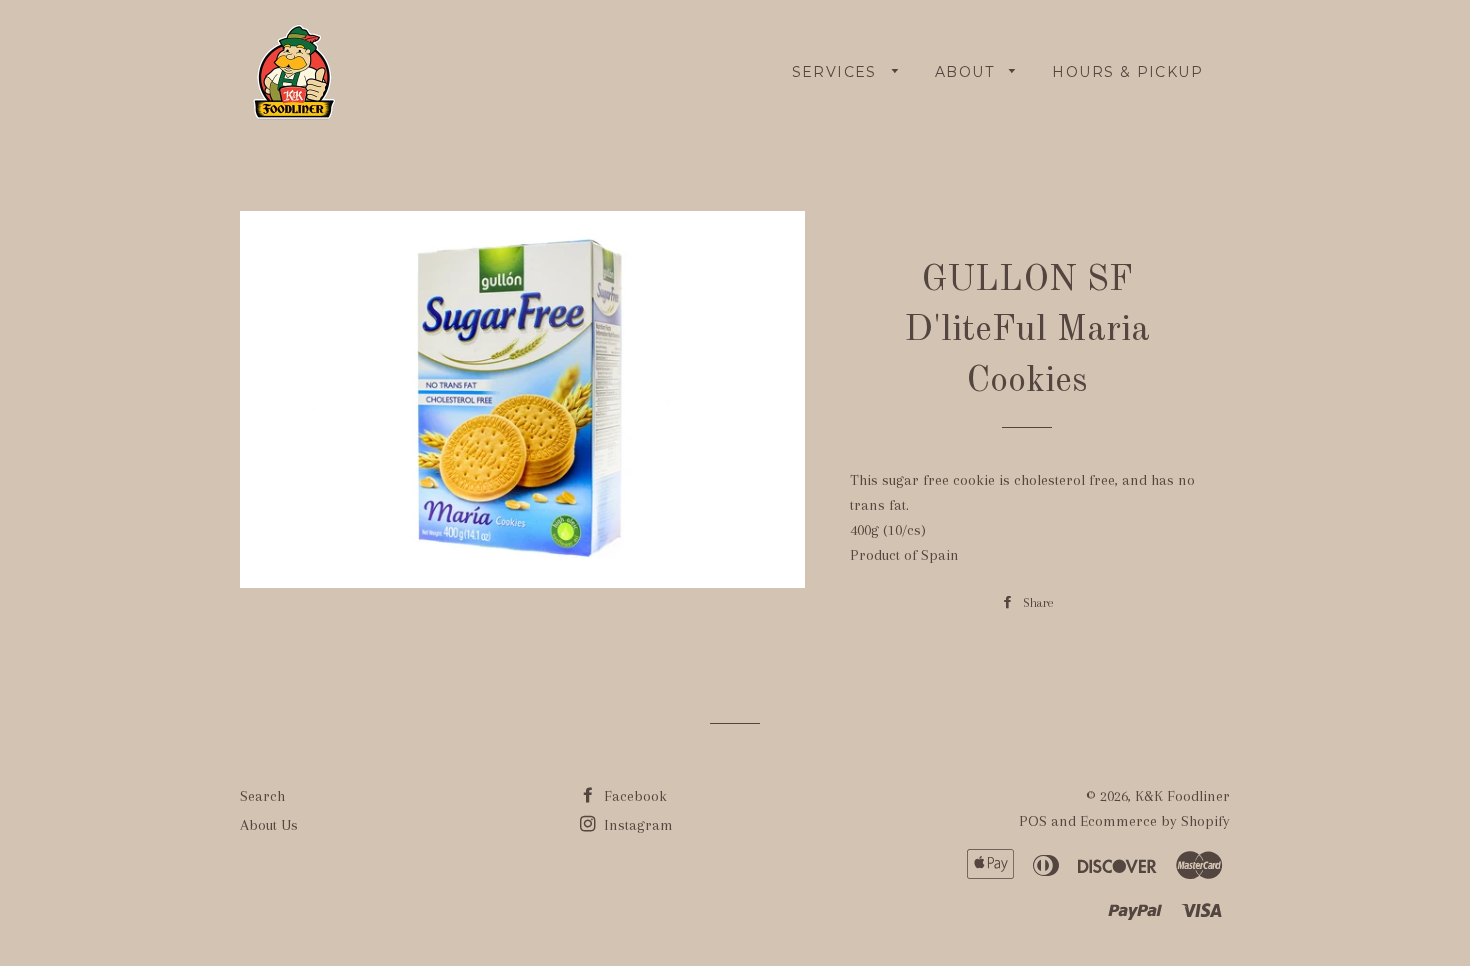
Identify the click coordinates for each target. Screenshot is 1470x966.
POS (1033, 821)
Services (837, 72)
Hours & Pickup (1127, 72)
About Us (269, 825)
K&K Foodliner (1182, 796)
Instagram (636, 825)
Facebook (633, 796)
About (967, 72)
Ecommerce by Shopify (1155, 821)
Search (262, 796)
